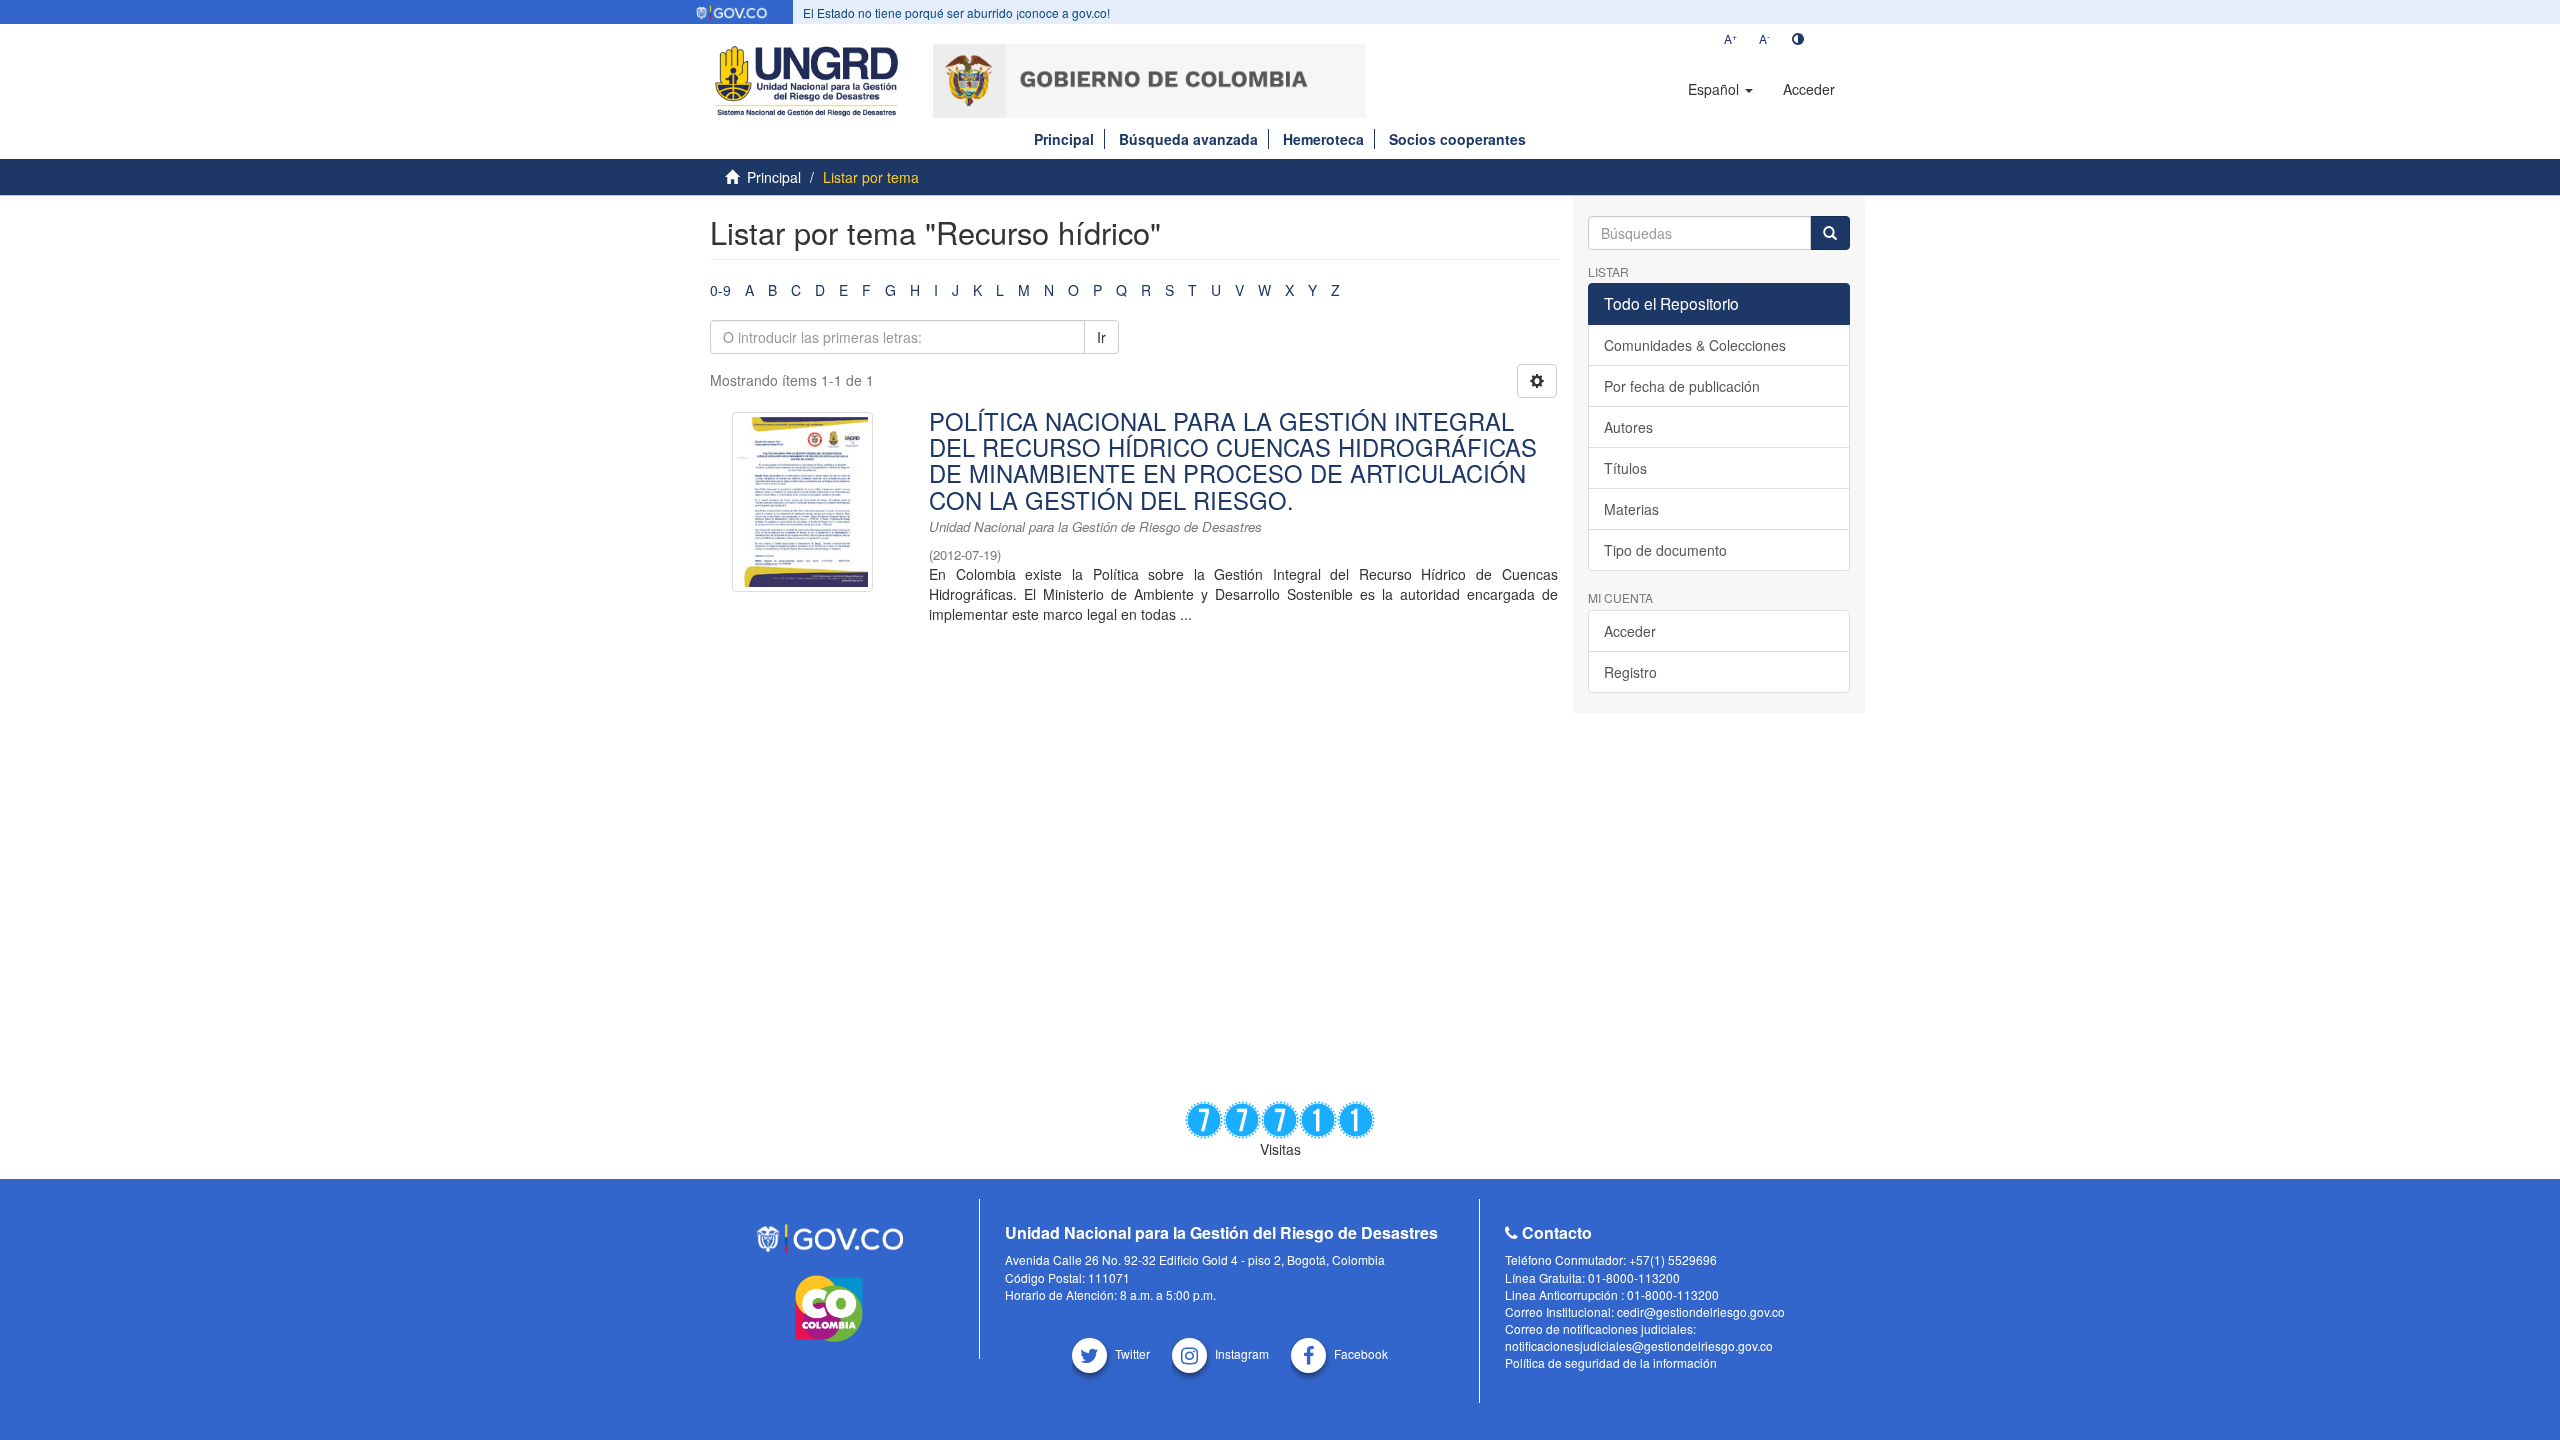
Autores (1628, 427)
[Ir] (1830, 233)
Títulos (1625, 468)
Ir (1101, 337)
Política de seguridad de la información (1611, 1362)
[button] (1720, 89)
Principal (1064, 139)
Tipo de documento (1665, 550)
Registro (1630, 672)
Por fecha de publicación (1682, 386)
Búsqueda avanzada (1188, 139)
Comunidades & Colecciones (1695, 345)
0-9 (720, 290)
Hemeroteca (1323, 139)
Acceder (1630, 631)
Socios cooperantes (1457, 139)
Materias (1631, 509)
